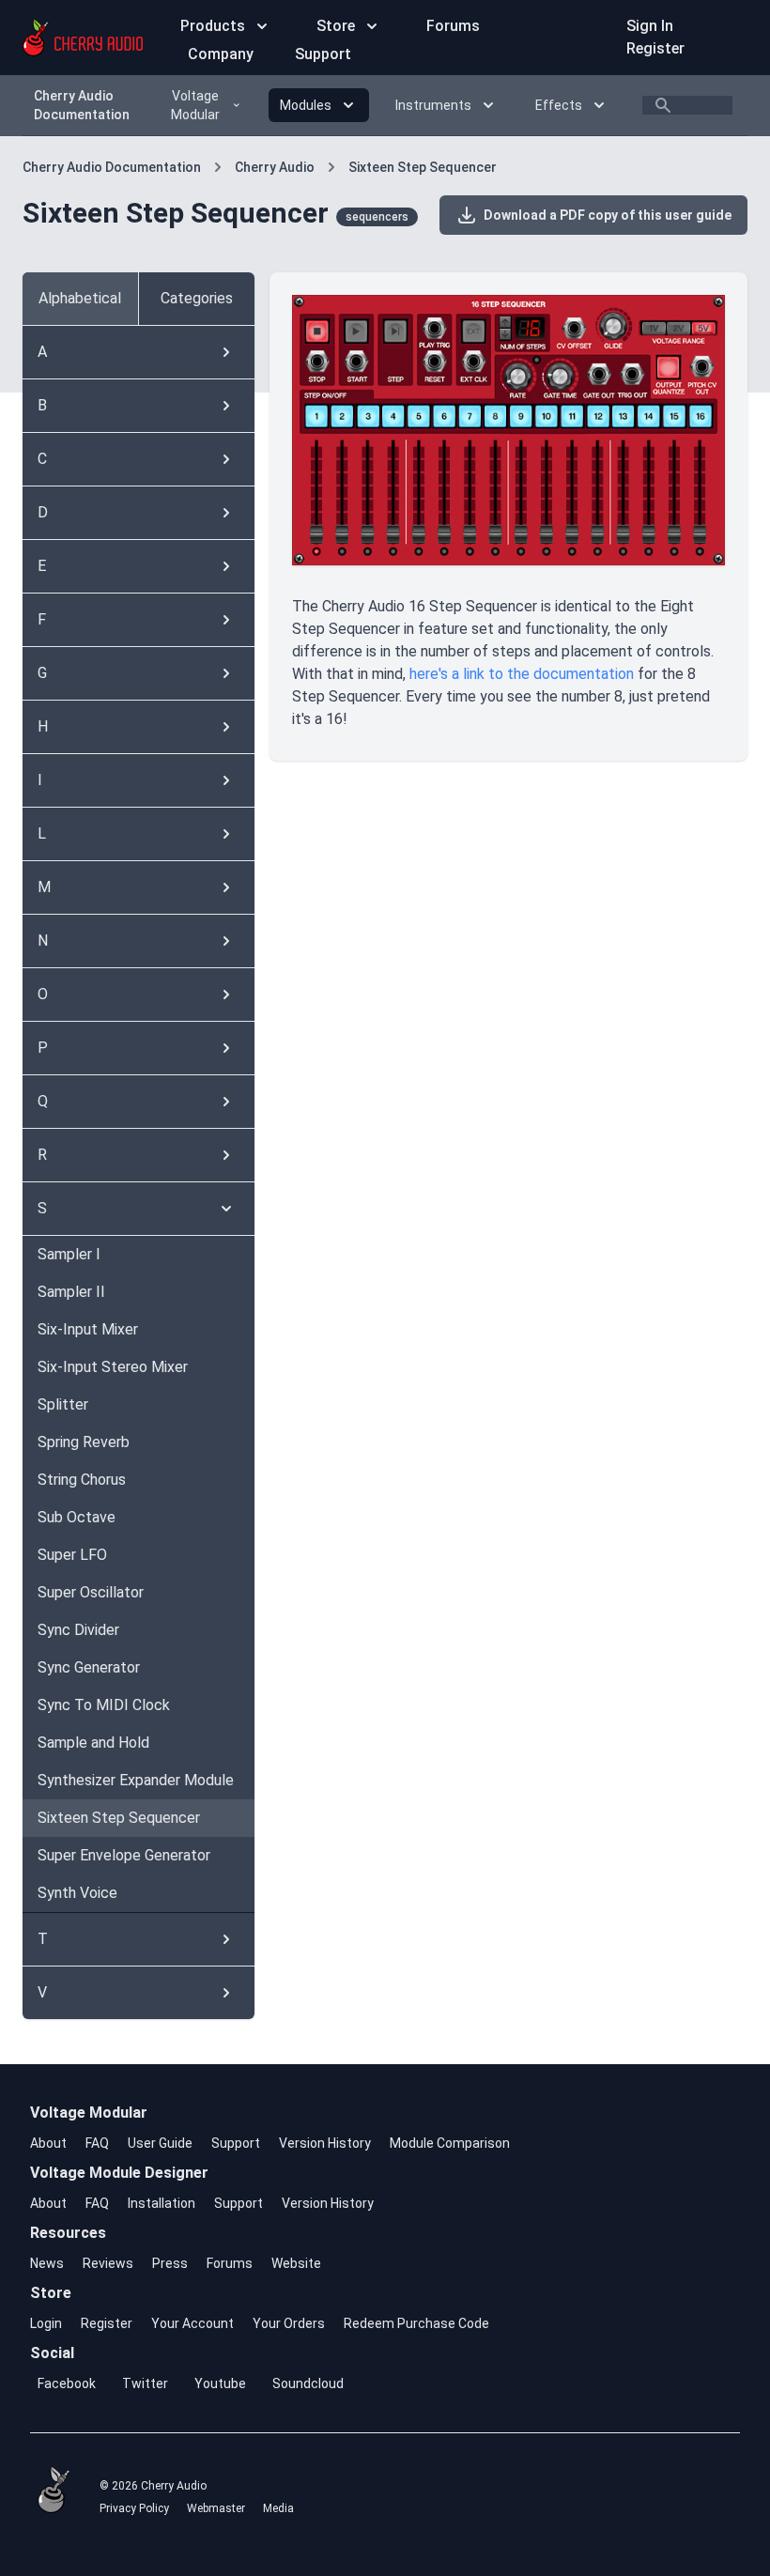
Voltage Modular (195, 105)
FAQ (97, 2143)
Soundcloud (308, 2383)
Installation (162, 2203)
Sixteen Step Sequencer (423, 167)
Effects (559, 105)
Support (323, 54)
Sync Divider (78, 1630)
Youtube (220, 2383)
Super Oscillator (91, 1592)
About (48, 2143)
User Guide (160, 2143)
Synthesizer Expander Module (136, 1780)
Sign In (650, 26)
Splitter (63, 1404)
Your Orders (289, 2323)
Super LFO (72, 1555)
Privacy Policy (134, 2508)
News (47, 2263)
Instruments (433, 105)
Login (46, 2323)
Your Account (192, 2323)
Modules (306, 105)
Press (170, 2263)
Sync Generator (89, 1667)
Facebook (67, 2383)
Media (278, 2508)
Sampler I (69, 1254)
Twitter (145, 2383)
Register (655, 48)
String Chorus (82, 1480)
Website (296, 2263)
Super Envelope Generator (124, 1855)
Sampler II (71, 1292)
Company (223, 54)
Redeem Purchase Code (416, 2323)
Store (336, 26)
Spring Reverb (84, 1442)
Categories (197, 298)
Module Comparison (450, 2143)
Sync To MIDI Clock (104, 1705)
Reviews (108, 2263)
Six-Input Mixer (88, 1329)
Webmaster (216, 2508)
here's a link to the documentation (522, 674)
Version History (325, 2143)
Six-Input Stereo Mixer (113, 1367)
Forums (453, 26)
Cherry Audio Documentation (82, 105)
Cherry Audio (275, 167)
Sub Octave (77, 1517)
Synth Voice (77, 1893)
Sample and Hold (93, 1743)
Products (213, 26)
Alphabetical (80, 298)
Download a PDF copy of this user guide (605, 215)
